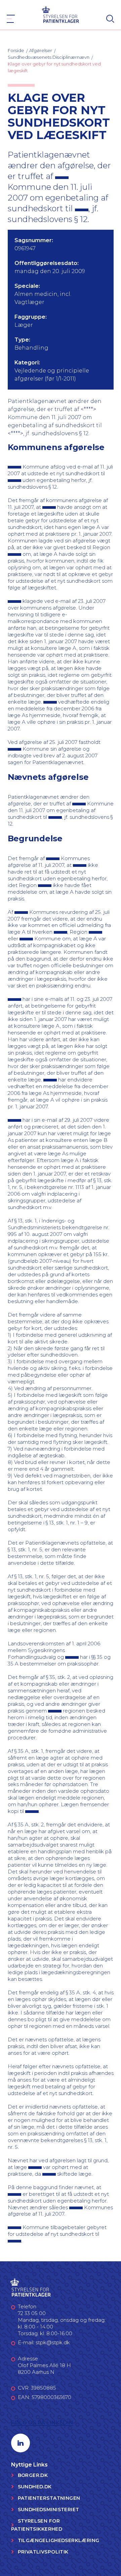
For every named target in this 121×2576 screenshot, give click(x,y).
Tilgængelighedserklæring (59, 2540)
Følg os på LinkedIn (42, 2423)
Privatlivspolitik (43, 2552)
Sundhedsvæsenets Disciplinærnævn (49, 57)
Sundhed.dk (35, 2487)
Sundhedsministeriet (49, 2510)
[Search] (110, 19)
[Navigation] (11, 19)
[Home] (61, 14)
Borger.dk (33, 2475)
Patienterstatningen (49, 2498)
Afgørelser (41, 50)
